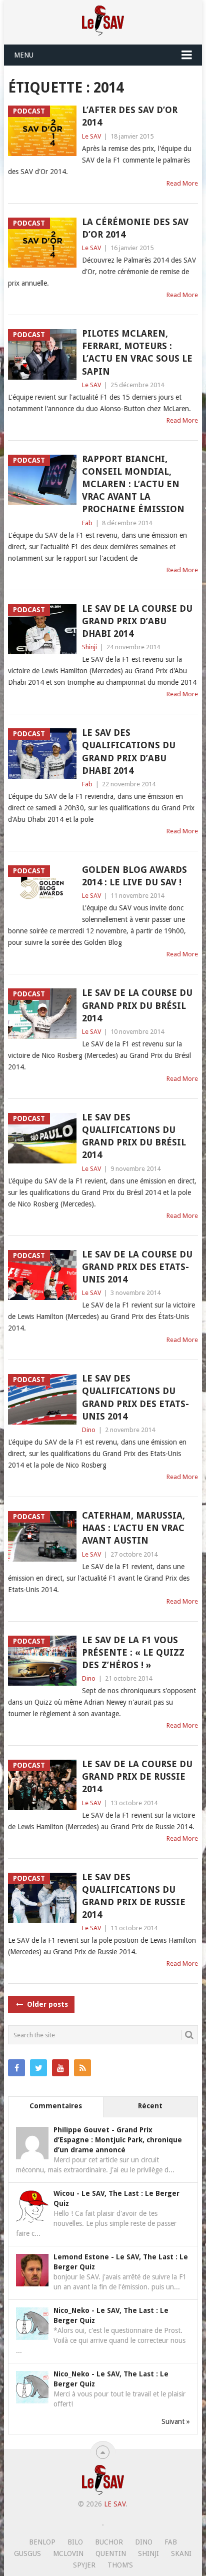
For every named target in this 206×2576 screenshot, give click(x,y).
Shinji (89, 647)
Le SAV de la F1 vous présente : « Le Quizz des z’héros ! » (133, 1652)
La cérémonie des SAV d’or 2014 (135, 228)
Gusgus (27, 2553)
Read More (182, 183)
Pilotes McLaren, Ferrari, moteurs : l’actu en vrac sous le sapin (137, 352)
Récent (150, 2106)
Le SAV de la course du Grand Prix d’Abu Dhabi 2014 (137, 621)
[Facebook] (16, 2068)
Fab (87, 523)
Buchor (109, 2542)
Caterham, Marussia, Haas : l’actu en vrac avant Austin (133, 1528)
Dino (89, 1430)
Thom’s (120, 2565)
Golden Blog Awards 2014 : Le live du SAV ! (134, 876)
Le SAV (91, 136)
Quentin (111, 2553)
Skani (181, 2553)
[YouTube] (60, 2068)
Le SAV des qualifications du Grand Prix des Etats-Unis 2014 (135, 1397)
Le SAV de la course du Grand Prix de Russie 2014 (137, 1776)
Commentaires (56, 2106)
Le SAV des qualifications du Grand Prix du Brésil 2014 (134, 1136)
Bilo (75, 2542)
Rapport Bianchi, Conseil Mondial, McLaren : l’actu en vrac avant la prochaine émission (133, 484)
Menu (24, 55)
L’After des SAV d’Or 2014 (130, 116)
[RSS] (82, 2068)
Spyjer (84, 2565)
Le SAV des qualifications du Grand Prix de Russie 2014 (134, 1896)
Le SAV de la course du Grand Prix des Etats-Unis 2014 (137, 1267)
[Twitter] (38, 2068)
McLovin (68, 2553)
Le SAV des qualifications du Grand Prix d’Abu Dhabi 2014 (129, 752)
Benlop (42, 2542)
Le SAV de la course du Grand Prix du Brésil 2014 (137, 1005)
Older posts (46, 2004)
